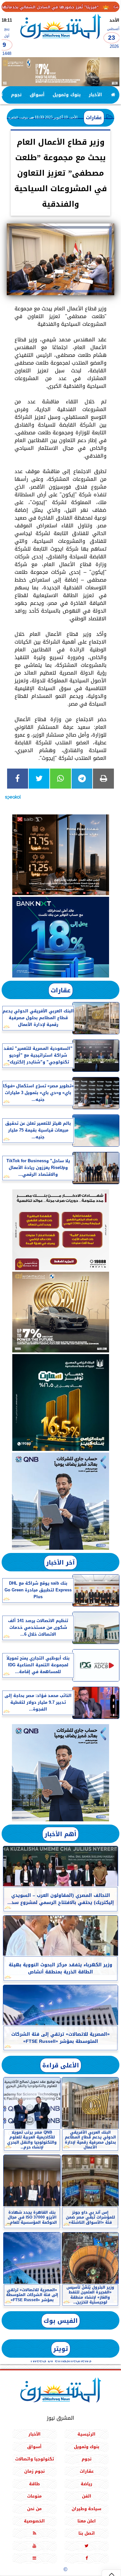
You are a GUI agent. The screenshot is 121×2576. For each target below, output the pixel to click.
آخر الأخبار (60, 1562)
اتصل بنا (87, 2533)
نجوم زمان (35, 2471)
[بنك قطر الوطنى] (60, 1773)
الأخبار (95, 95)
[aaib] (60, 72)
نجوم (16, 95)
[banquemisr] (60, 1230)
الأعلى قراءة (61, 2065)
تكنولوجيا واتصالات (35, 2459)
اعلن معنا (87, 2521)
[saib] (60, 855)
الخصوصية (34, 2521)
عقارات (94, 118)
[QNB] (60, 1501)
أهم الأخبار (60, 1834)
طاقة (35, 2484)
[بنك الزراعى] (60, 1402)
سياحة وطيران (86, 2509)
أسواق (37, 95)
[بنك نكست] (60, 937)
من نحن (34, 2509)
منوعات (34, 2496)
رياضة (86, 2484)
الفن (87, 2496)
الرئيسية (86, 2434)
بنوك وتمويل (67, 95)
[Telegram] (82, 779)
